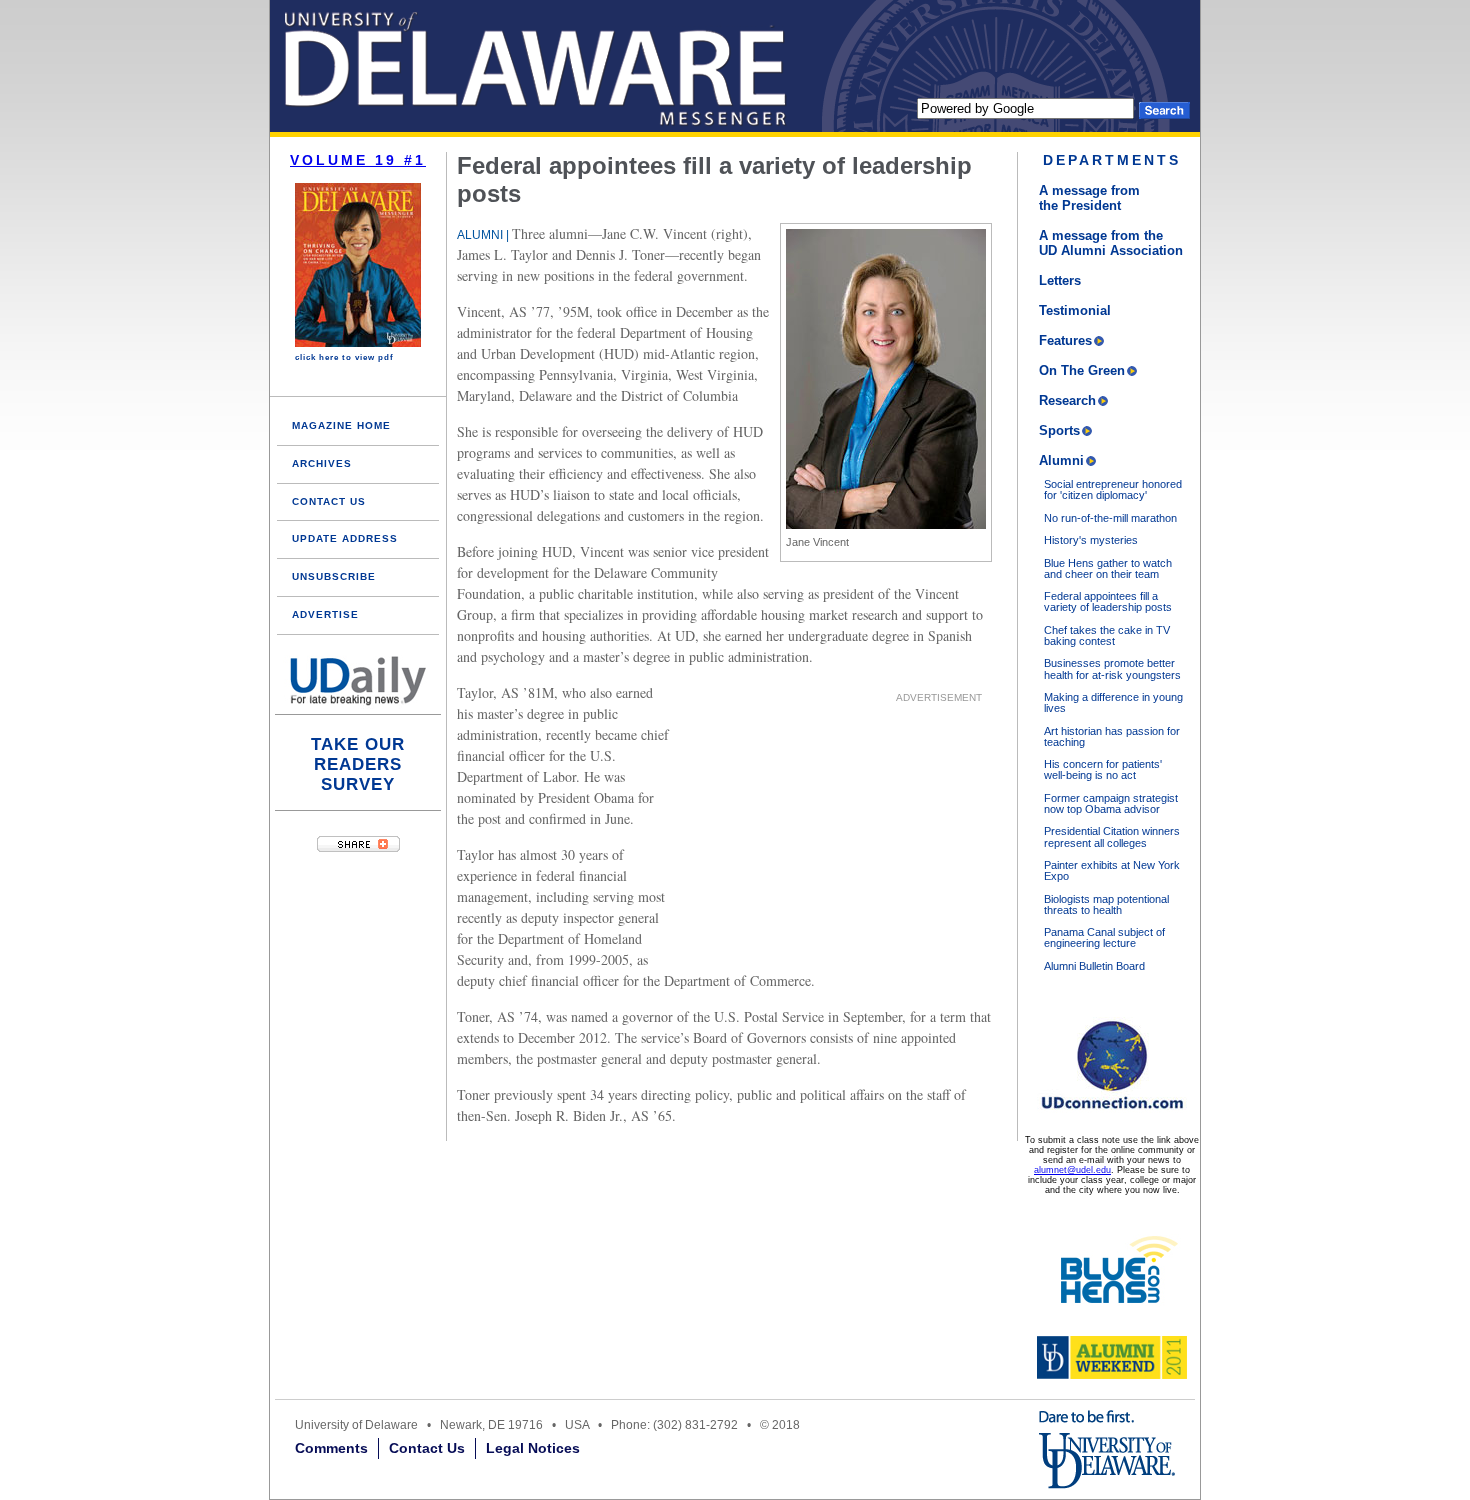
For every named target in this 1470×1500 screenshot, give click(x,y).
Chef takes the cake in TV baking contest (1107, 635)
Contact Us (427, 1448)
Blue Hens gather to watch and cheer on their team (1108, 568)
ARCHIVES (322, 463)
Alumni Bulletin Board (1094, 966)
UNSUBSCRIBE (334, 576)
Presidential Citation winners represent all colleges (1112, 836)
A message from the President (1089, 198)
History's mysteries (1091, 540)
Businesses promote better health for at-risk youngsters (1112, 668)
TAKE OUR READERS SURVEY (358, 764)
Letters (1060, 280)
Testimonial (1075, 310)
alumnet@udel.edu (1072, 1170)
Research (1067, 400)
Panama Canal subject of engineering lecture (1104, 937)
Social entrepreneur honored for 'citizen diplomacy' (1113, 489)
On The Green (1082, 370)
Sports (1059, 430)
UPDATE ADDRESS (345, 538)
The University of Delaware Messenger (400, 66)
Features (1065, 340)
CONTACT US (329, 501)
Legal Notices (533, 1448)
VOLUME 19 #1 (358, 160)
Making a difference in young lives (1113, 702)
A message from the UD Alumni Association (1111, 243)
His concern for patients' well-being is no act (1103, 769)
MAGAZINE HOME (341, 425)
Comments (331, 1448)
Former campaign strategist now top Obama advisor (1111, 803)
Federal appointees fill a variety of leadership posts (1108, 601)
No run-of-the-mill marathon (1110, 518)
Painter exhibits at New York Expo (1112, 870)
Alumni (1061, 460)
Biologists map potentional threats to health (1106, 904)
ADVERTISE (325, 614)
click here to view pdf (344, 357)
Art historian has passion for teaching (1112, 736)
